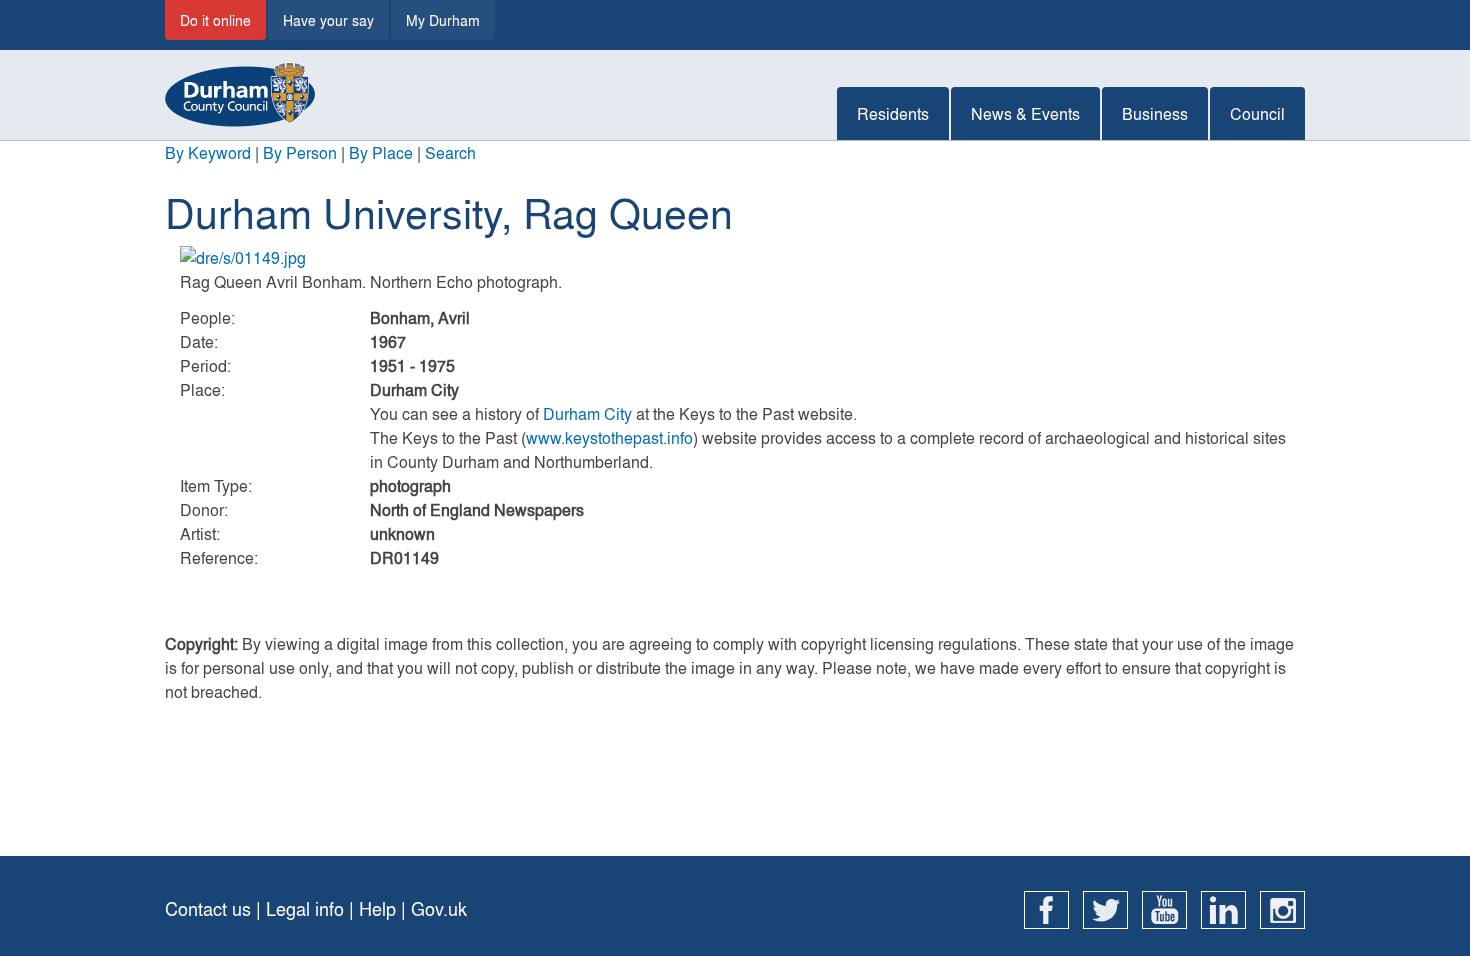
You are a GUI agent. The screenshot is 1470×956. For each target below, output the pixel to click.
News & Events (1025, 113)
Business (1155, 113)
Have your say (328, 20)
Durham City (587, 413)
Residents (893, 113)
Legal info (305, 908)
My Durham (443, 20)
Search (450, 152)
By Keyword (208, 152)
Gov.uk (439, 908)
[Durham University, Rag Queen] (735, 258)
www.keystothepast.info (609, 437)
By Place (381, 152)
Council (1257, 113)
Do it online (215, 20)
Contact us (208, 908)
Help (377, 908)
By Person (300, 152)
